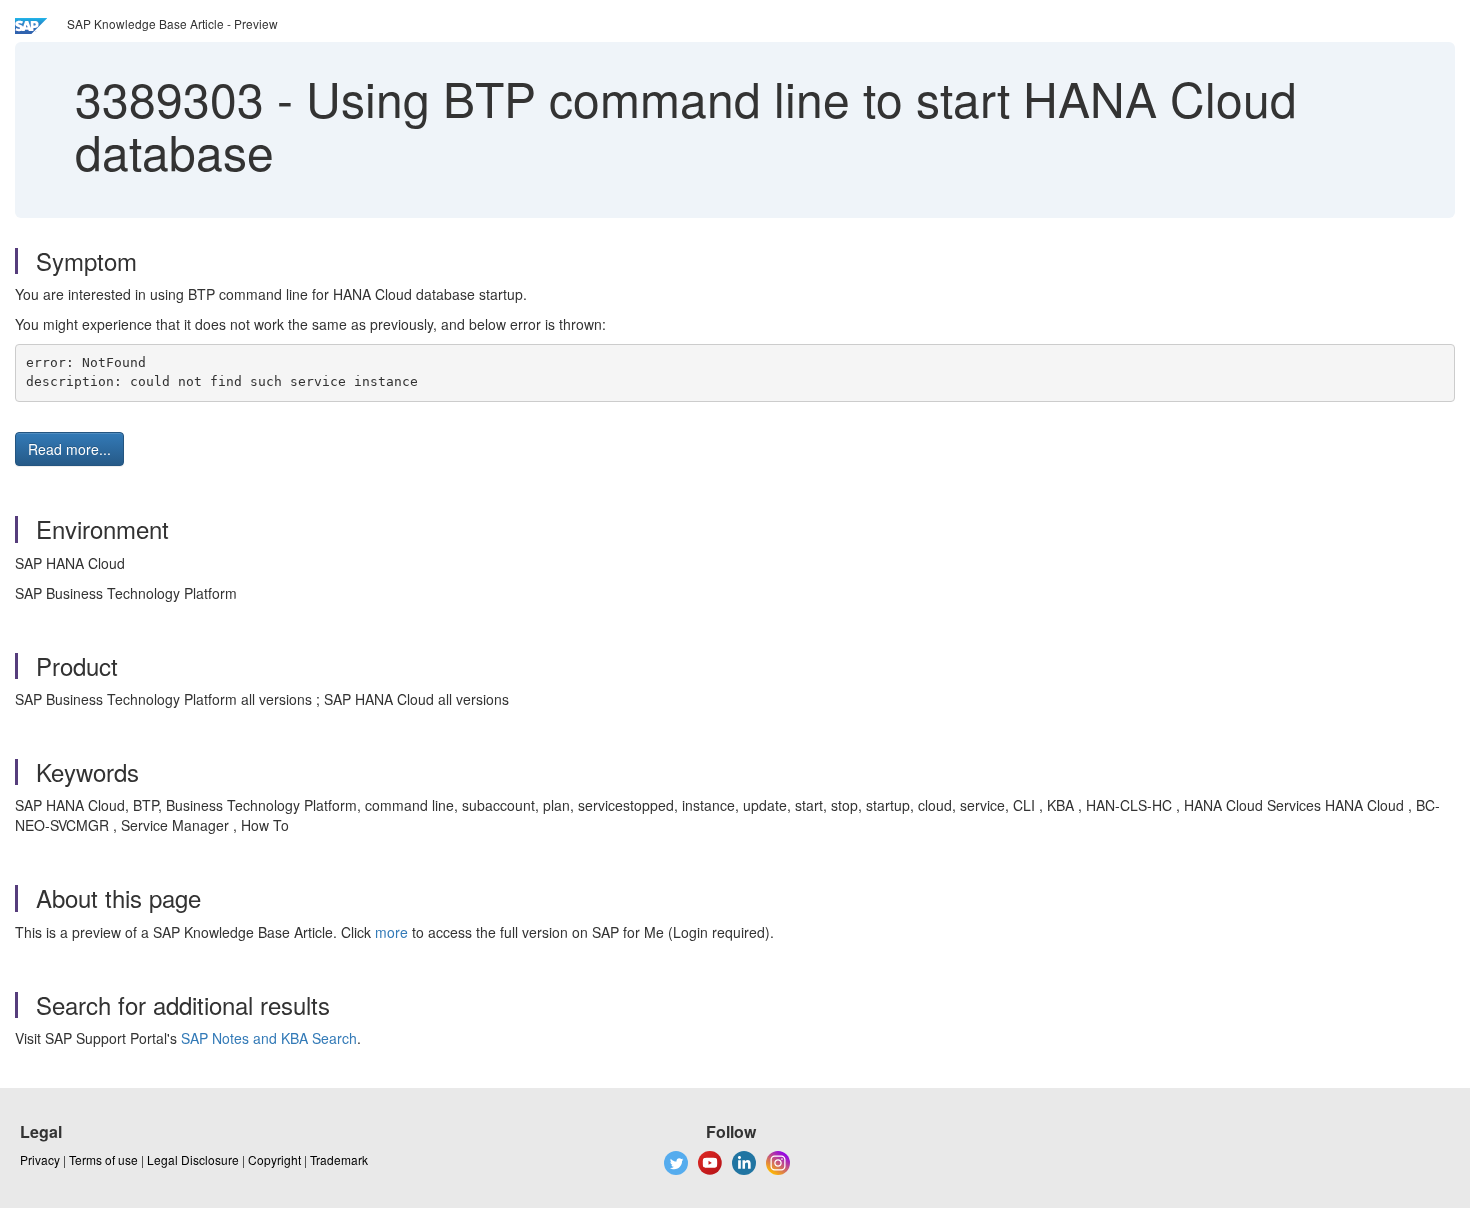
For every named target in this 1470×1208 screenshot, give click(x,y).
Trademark (339, 1159)
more (391, 932)
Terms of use (103, 1159)
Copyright (274, 1159)
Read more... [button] (69, 449)
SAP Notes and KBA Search (269, 1038)
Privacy (40, 1159)
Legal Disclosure (193, 1159)
